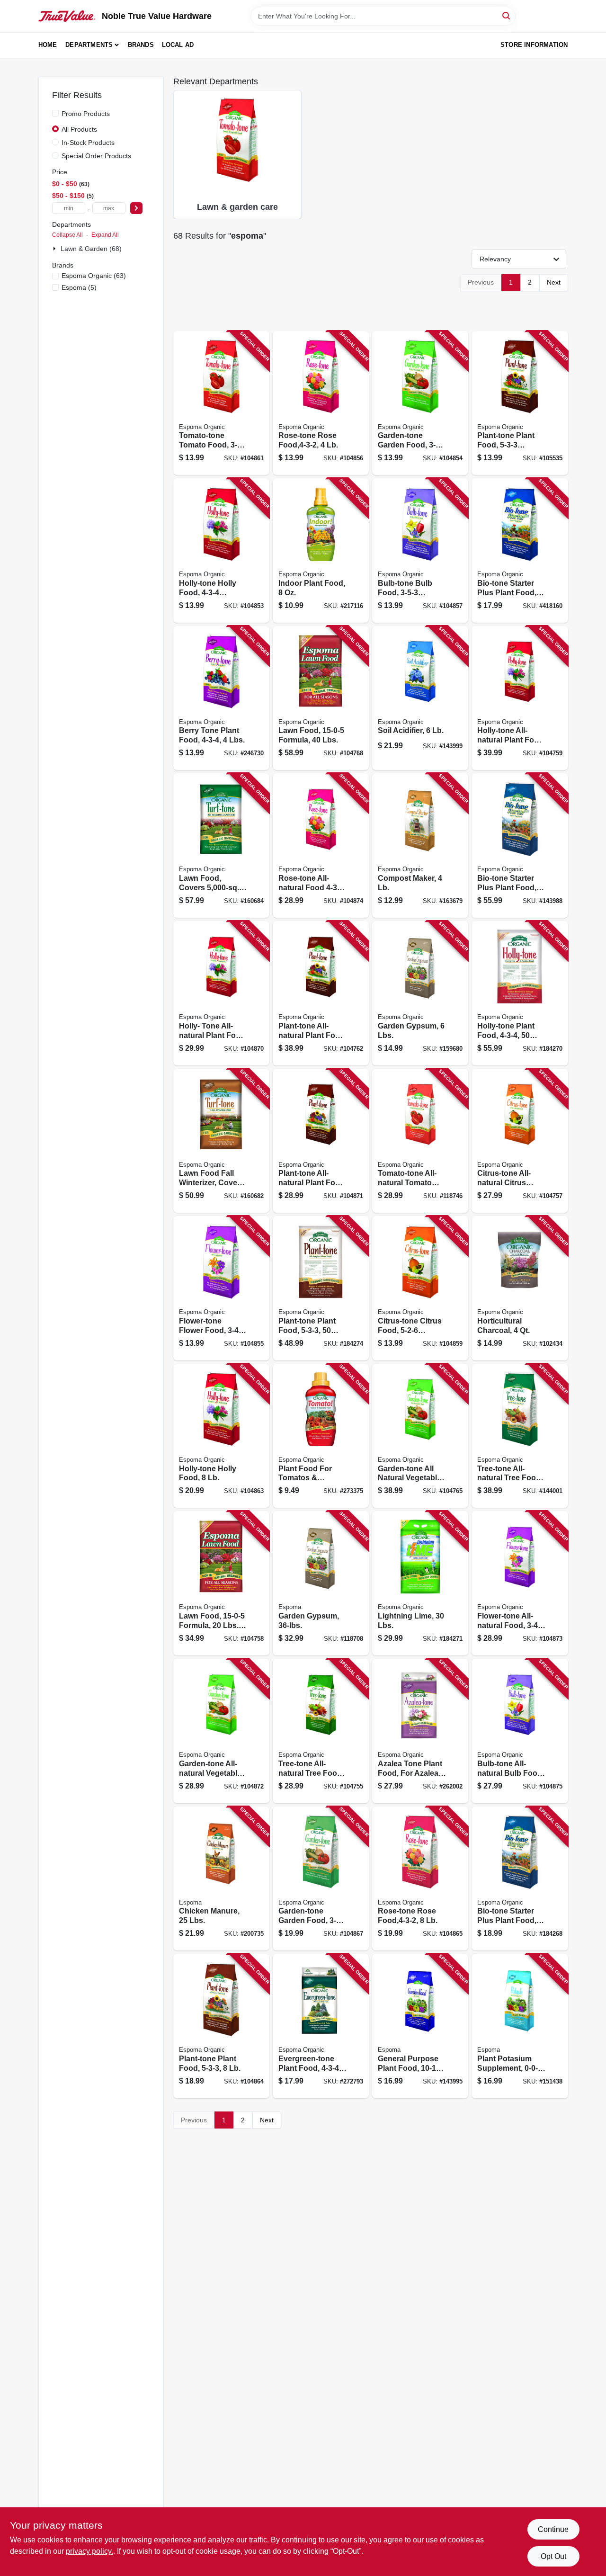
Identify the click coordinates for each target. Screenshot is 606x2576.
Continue (553, 2529)
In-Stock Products (88, 143)
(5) (79, 287)
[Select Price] (136, 208)
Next (554, 282)
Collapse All (67, 235)
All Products (79, 129)
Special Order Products (96, 156)
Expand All (105, 235)
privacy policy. (89, 2551)
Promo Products (86, 114)
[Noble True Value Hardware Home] (67, 16)
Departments (89, 45)
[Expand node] (55, 249)
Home (48, 45)
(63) (94, 276)
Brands (141, 45)
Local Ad (178, 45)
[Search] (507, 15)
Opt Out (553, 2556)
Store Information (534, 45)
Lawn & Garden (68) (91, 249)
